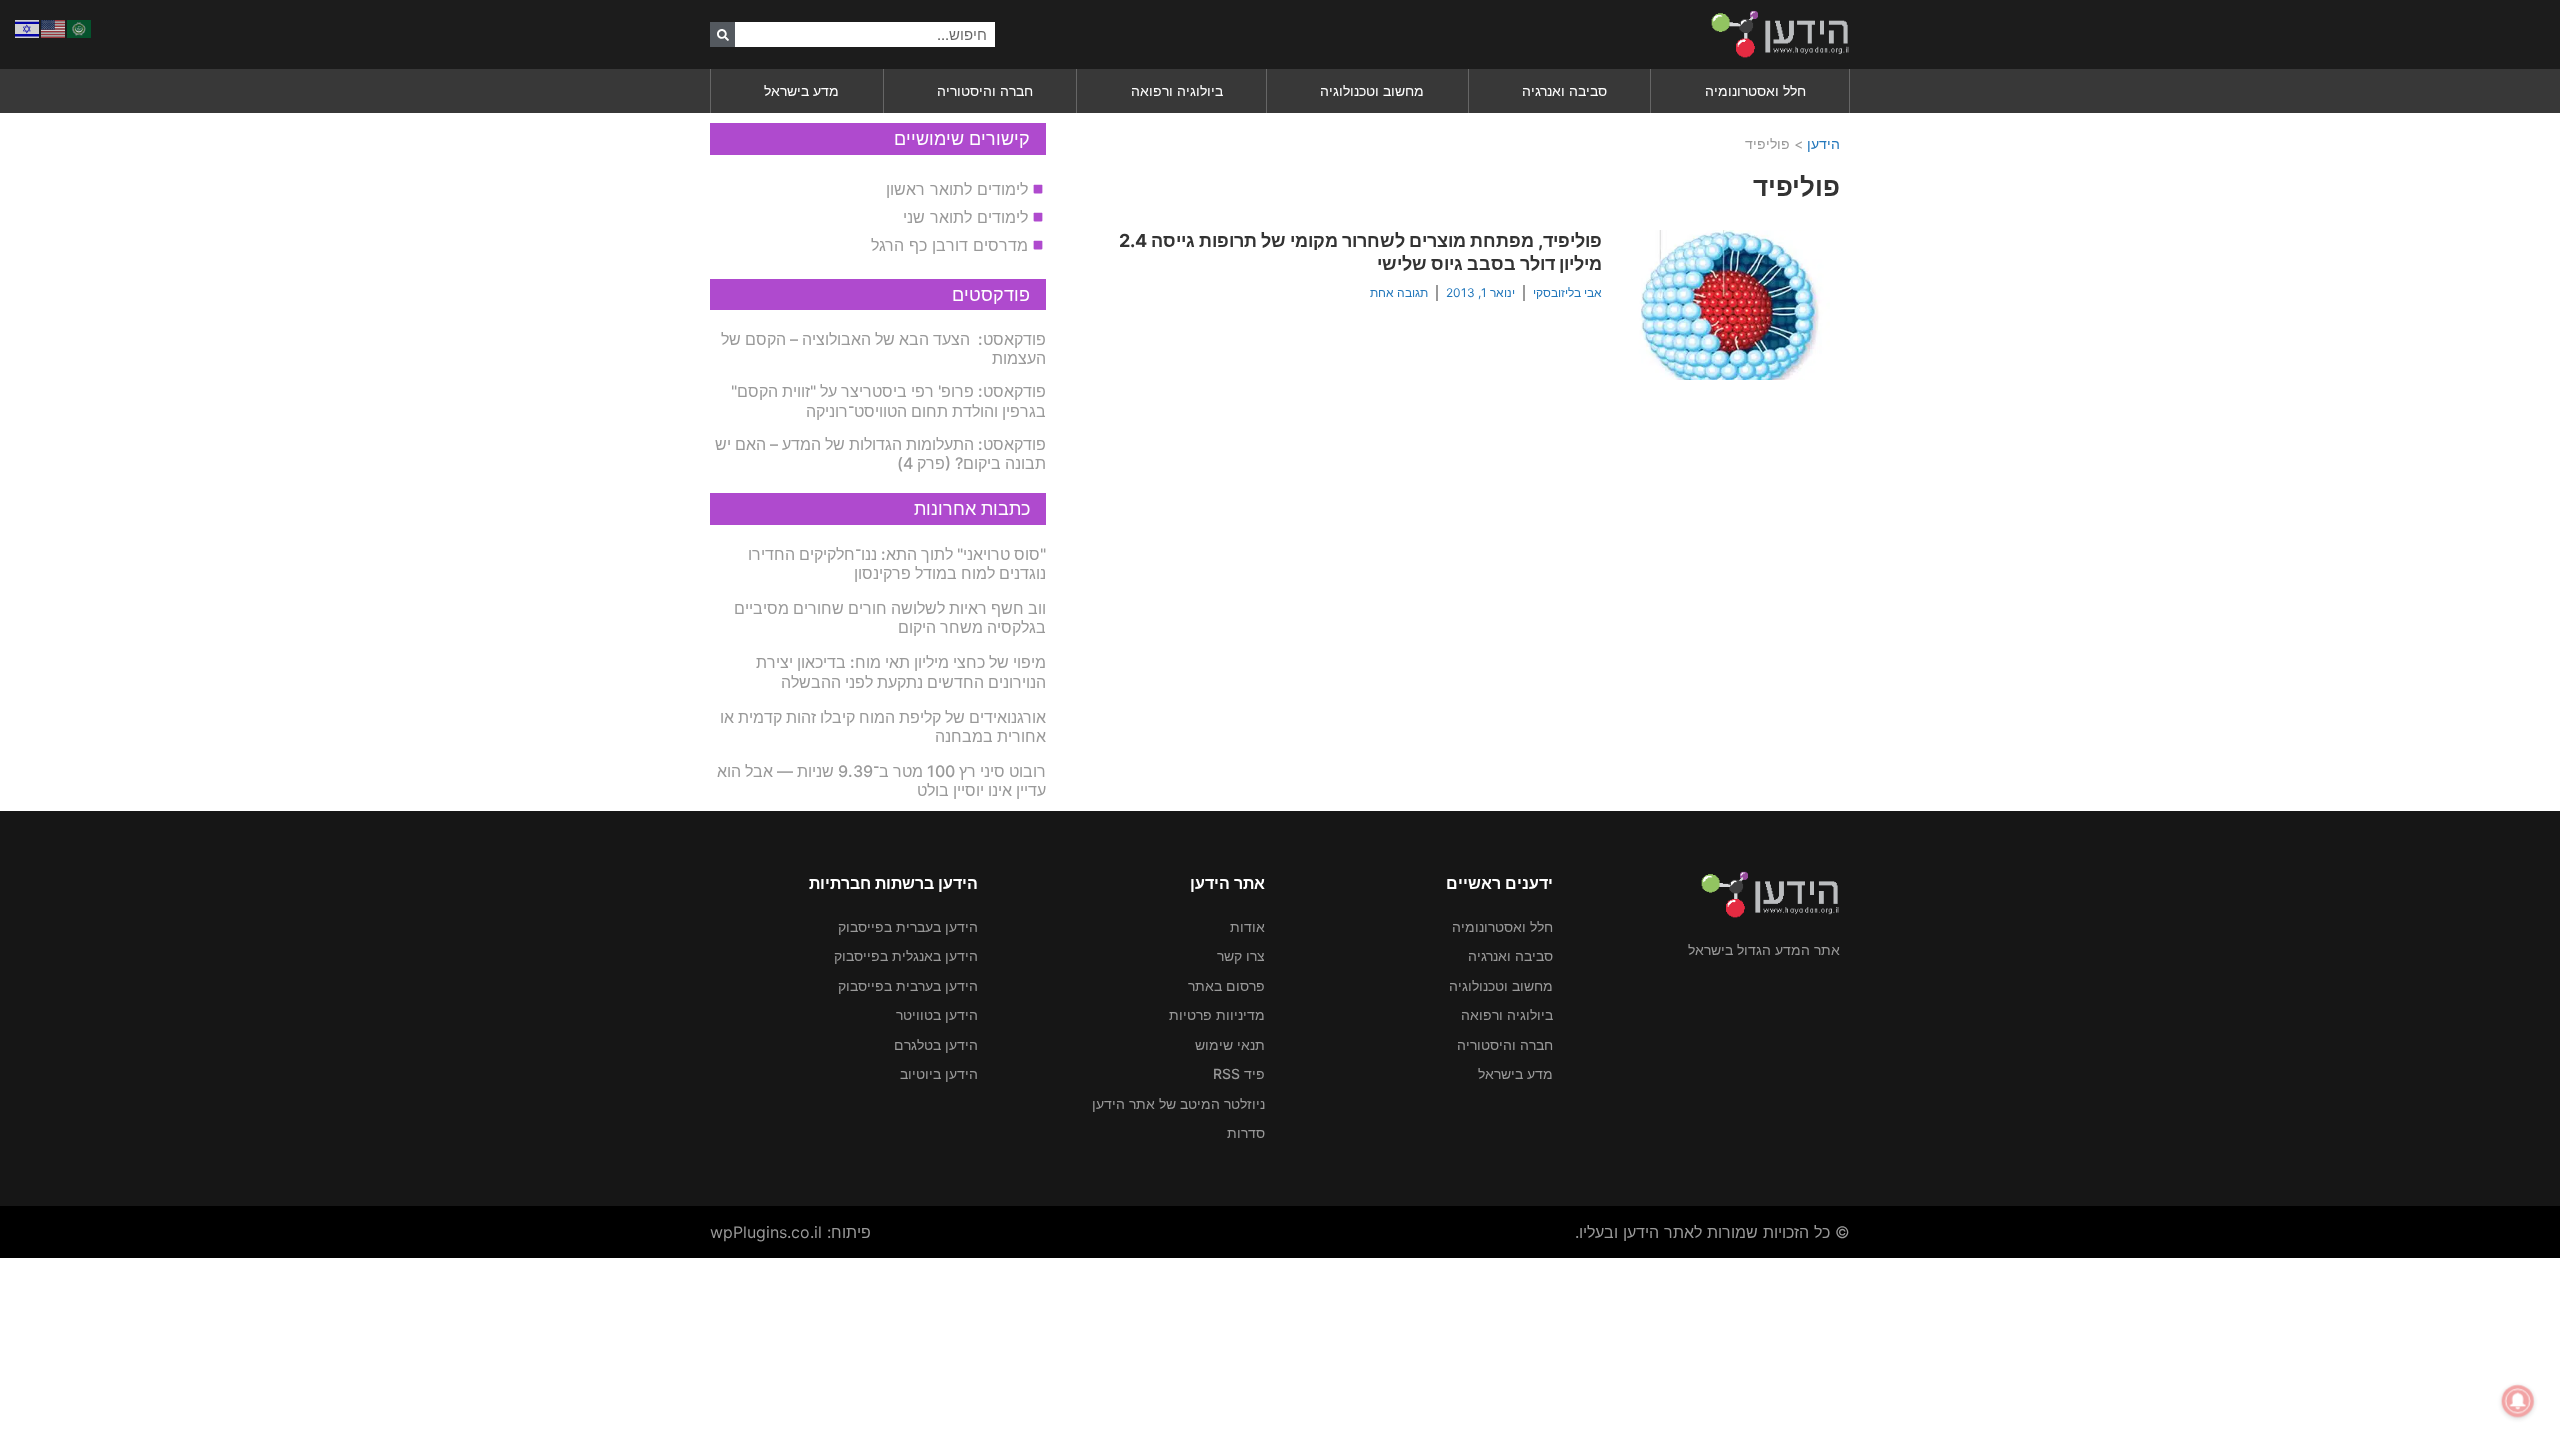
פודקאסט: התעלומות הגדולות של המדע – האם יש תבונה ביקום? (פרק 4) (880, 453)
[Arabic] (80, 27)
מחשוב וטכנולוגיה (1372, 90)
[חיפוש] (722, 34)
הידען (1823, 143)
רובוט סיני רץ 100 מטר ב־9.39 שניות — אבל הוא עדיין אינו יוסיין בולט (881, 780)
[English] (54, 27)
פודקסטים (991, 294)
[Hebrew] (28, 27)
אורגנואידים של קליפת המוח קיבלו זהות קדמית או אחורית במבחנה (883, 726)
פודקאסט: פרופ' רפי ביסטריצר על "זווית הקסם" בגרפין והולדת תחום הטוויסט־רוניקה (888, 400)
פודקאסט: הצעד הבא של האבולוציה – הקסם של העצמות (883, 348)
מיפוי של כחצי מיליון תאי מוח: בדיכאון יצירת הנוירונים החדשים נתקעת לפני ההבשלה (901, 671)
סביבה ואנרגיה (1564, 90)
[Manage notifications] (2518, 1401)
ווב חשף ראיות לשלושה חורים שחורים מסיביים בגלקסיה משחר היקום (890, 617)
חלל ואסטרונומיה (1755, 90)
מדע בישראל (801, 90)
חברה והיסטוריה (985, 90)
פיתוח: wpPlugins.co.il (790, 1232)
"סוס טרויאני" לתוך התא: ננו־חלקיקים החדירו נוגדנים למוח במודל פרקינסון (897, 563)
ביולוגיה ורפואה (1177, 90)
